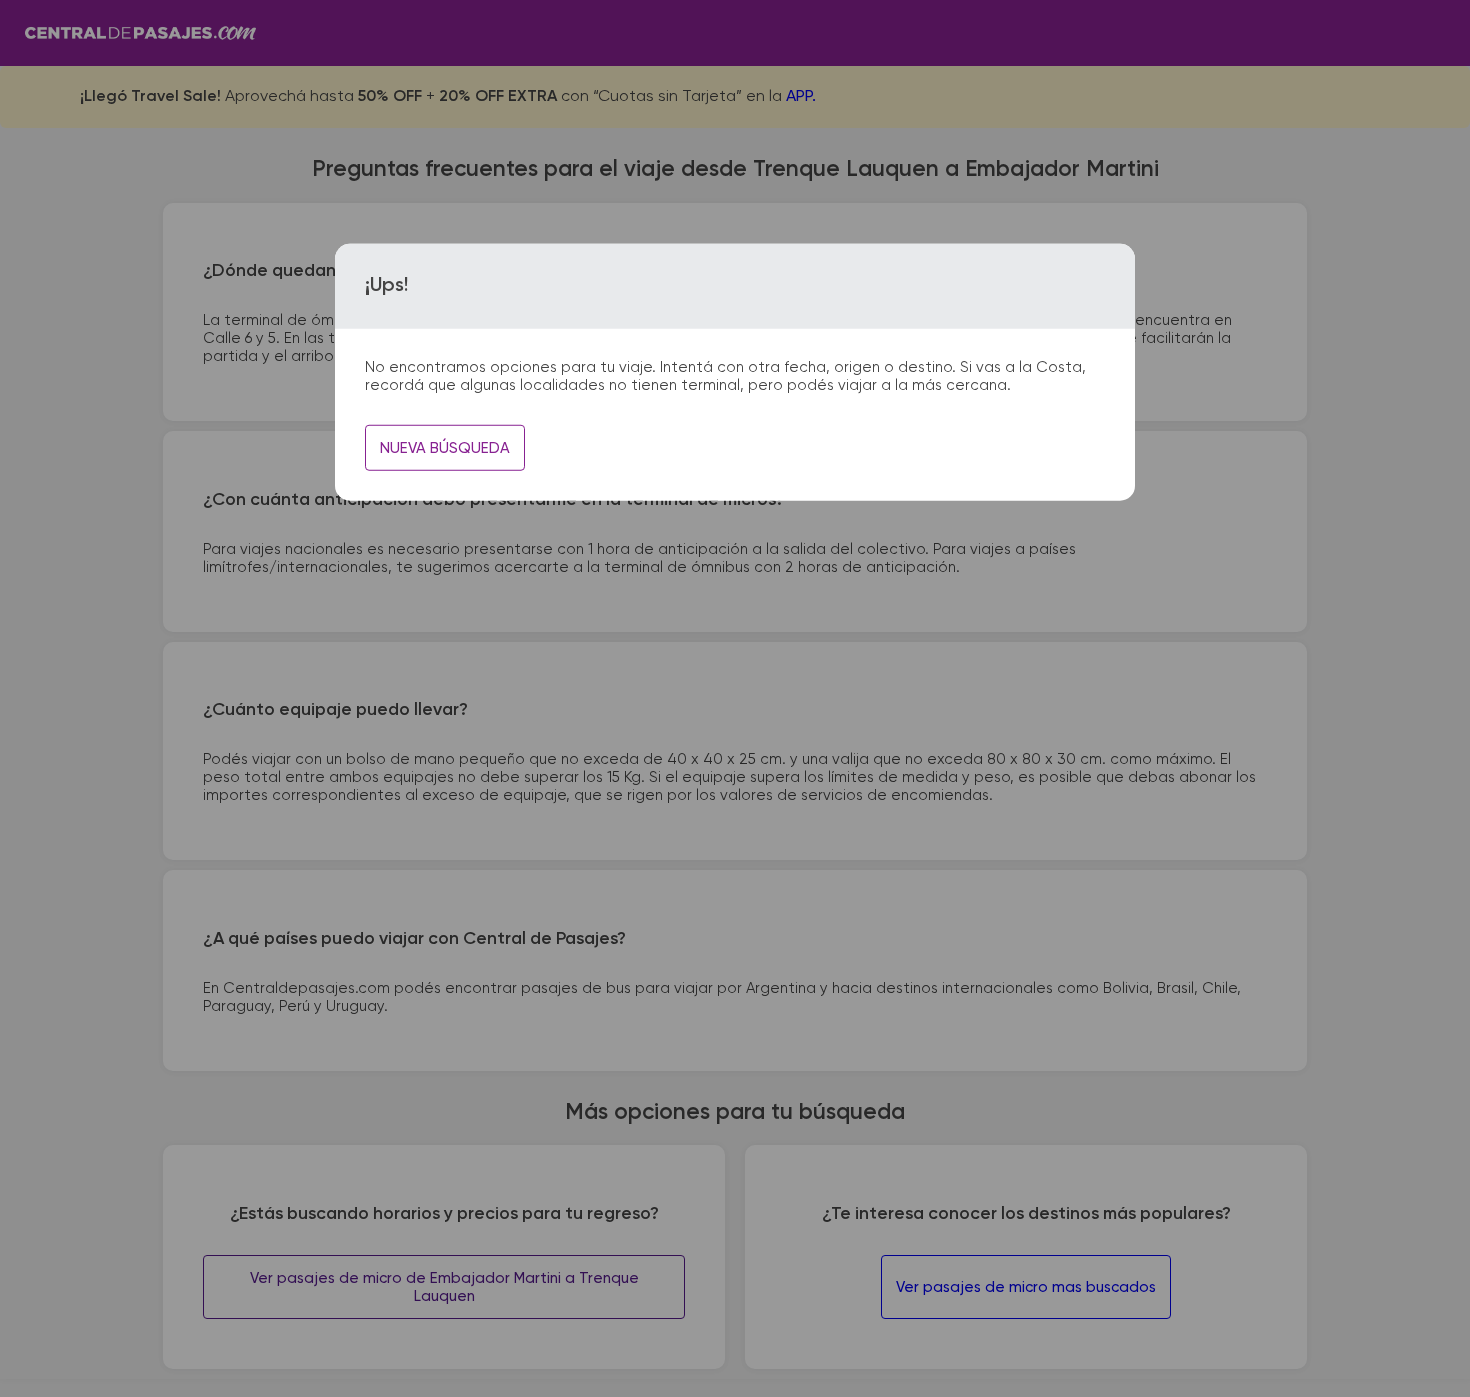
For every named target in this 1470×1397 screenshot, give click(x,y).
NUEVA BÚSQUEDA (445, 448)
